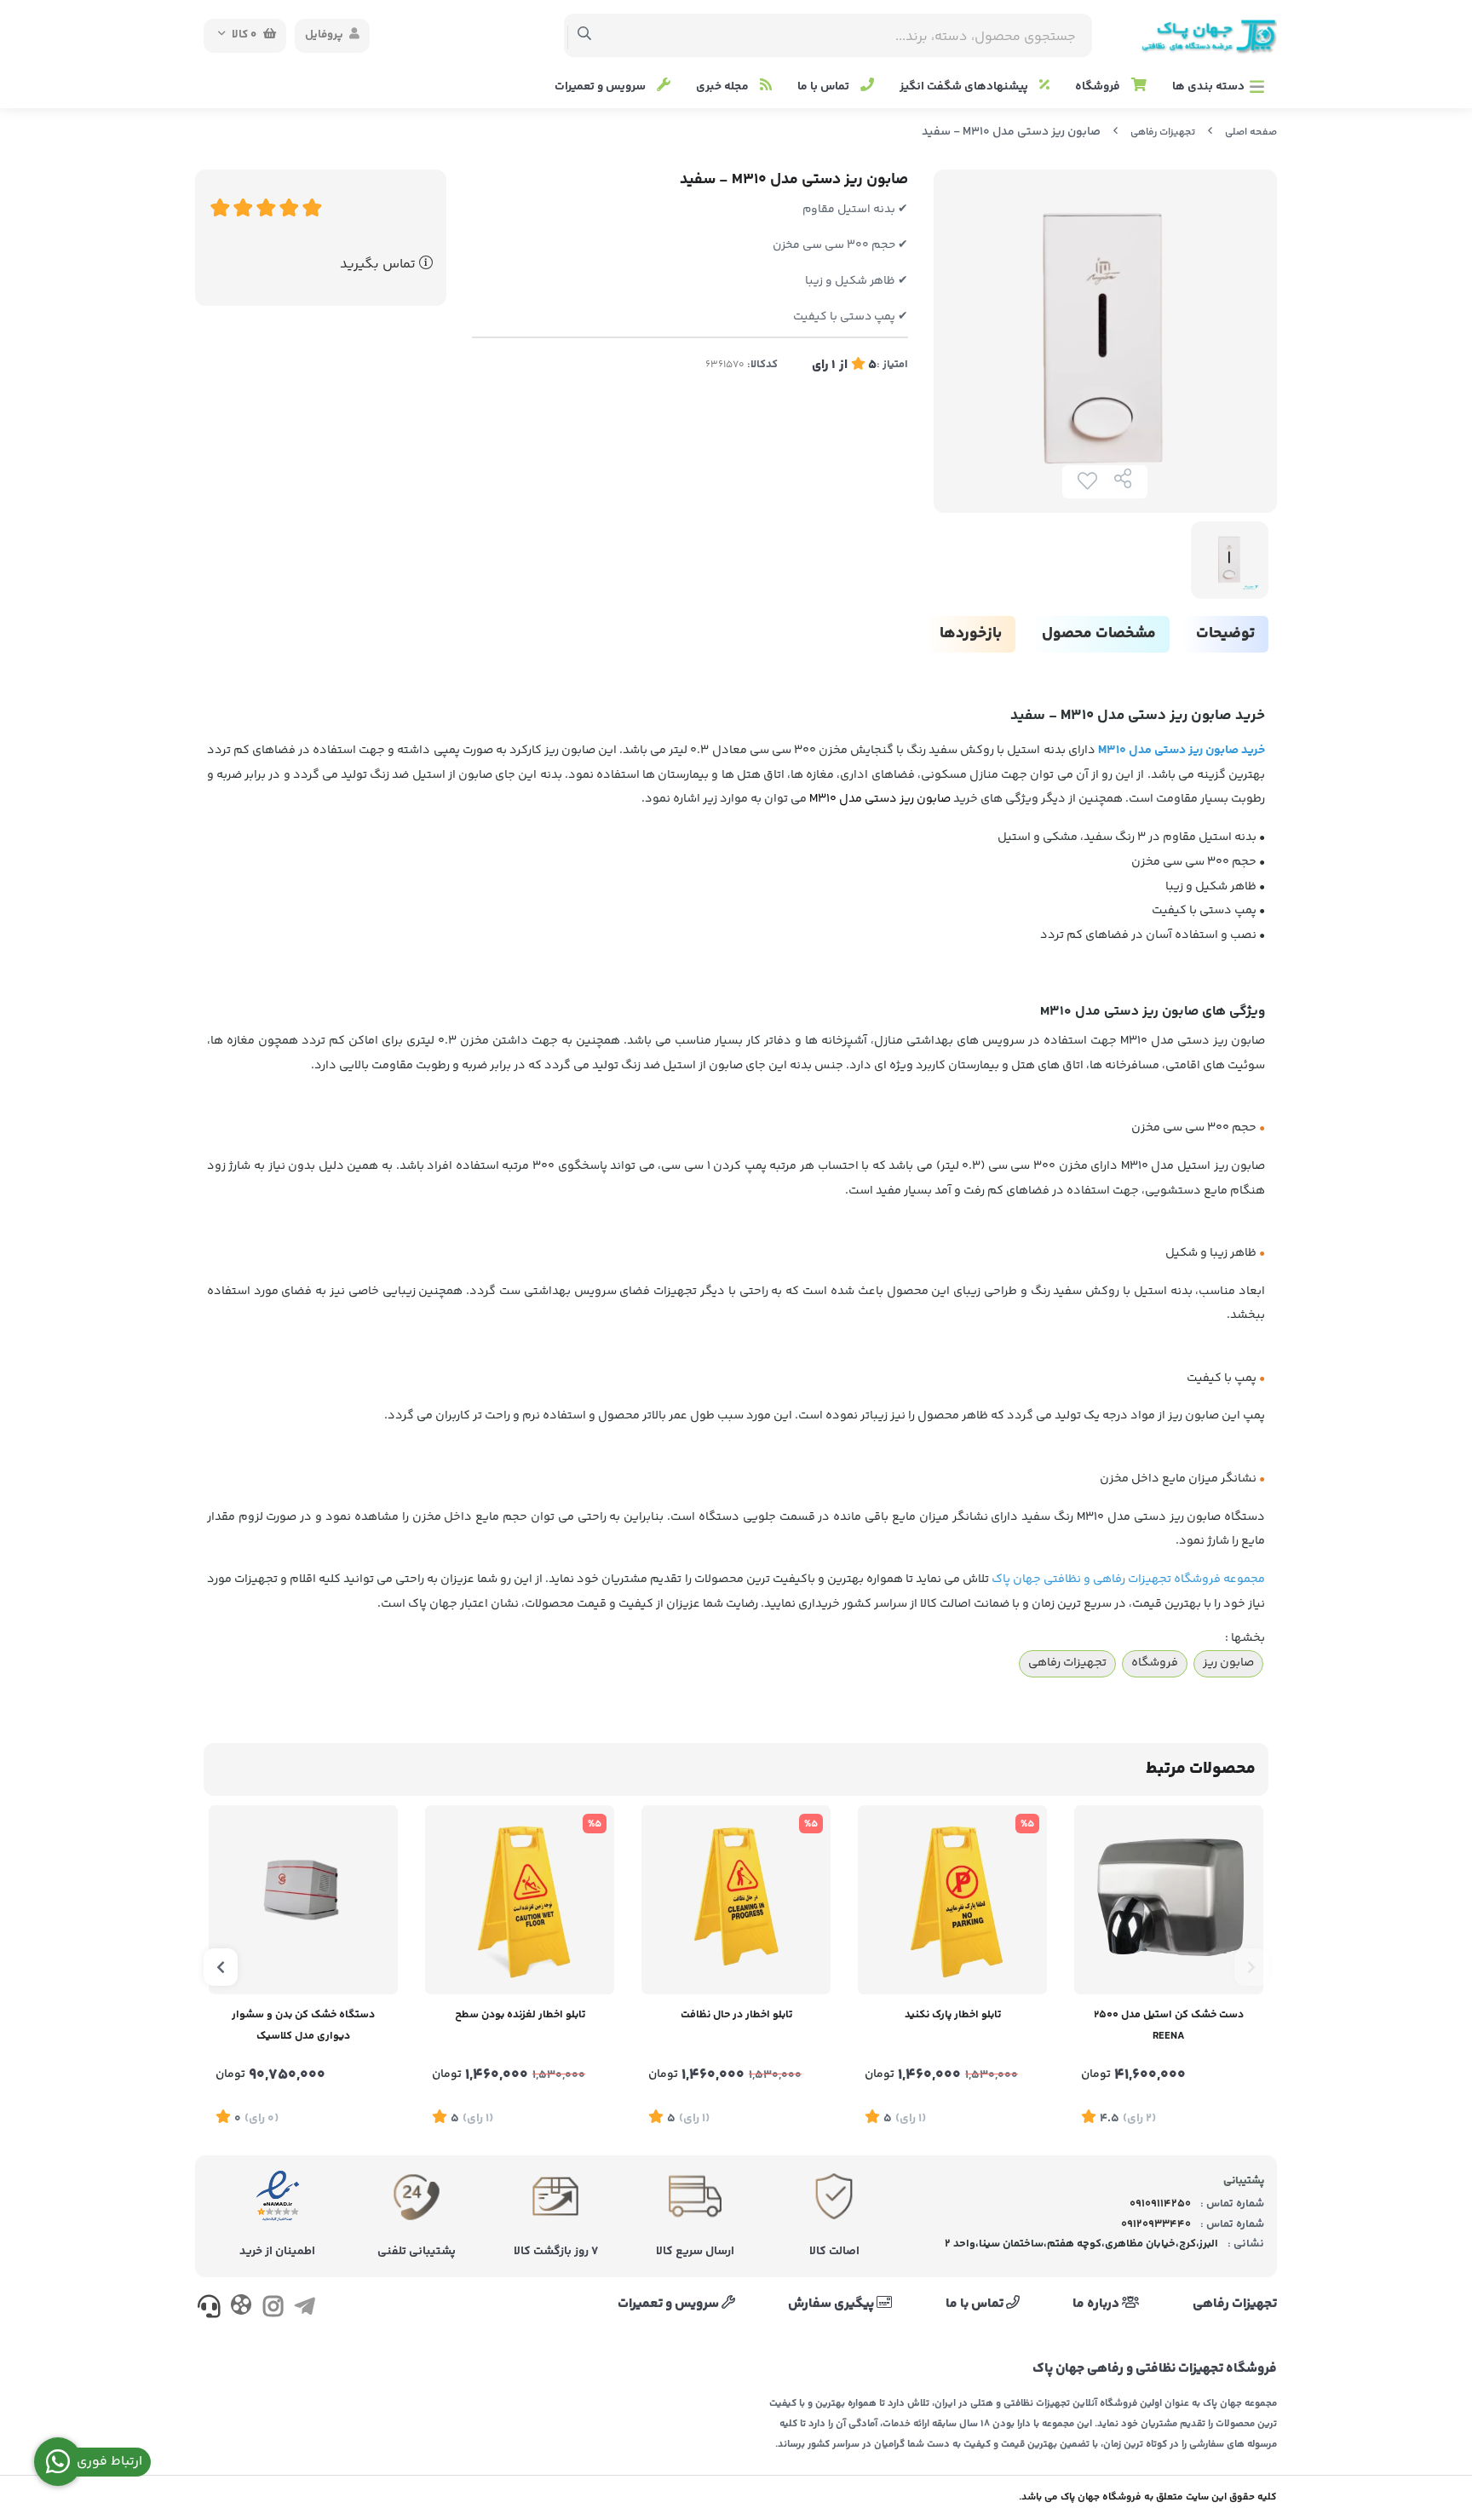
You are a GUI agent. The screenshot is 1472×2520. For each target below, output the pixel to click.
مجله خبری (724, 87)
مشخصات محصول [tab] (1099, 634)
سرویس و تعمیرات (601, 87)
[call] (209, 2310)
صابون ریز (1228, 1663)
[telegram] (305, 2310)
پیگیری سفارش (832, 2304)
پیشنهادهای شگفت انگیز (965, 87)
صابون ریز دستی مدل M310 (880, 799)
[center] (585, 36)
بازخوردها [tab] (971, 634)
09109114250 (1160, 2204)
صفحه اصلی (1251, 132)
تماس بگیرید (379, 265)
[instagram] (273, 2310)
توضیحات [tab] (1225, 634)
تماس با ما (825, 87)
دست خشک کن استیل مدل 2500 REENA (1169, 2025)
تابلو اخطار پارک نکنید (953, 2015)
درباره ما (1097, 2304)
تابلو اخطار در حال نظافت (736, 2015)
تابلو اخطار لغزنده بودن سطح (520, 2015)
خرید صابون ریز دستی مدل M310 (1182, 751)
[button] (1251, 1967)
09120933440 (1156, 2224)
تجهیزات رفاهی (1163, 132)
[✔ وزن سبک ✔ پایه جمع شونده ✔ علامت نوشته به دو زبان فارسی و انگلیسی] (952, 1900)
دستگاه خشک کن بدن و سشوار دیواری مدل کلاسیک (303, 2025)
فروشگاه (1099, 87)
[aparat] (241, 2308)
